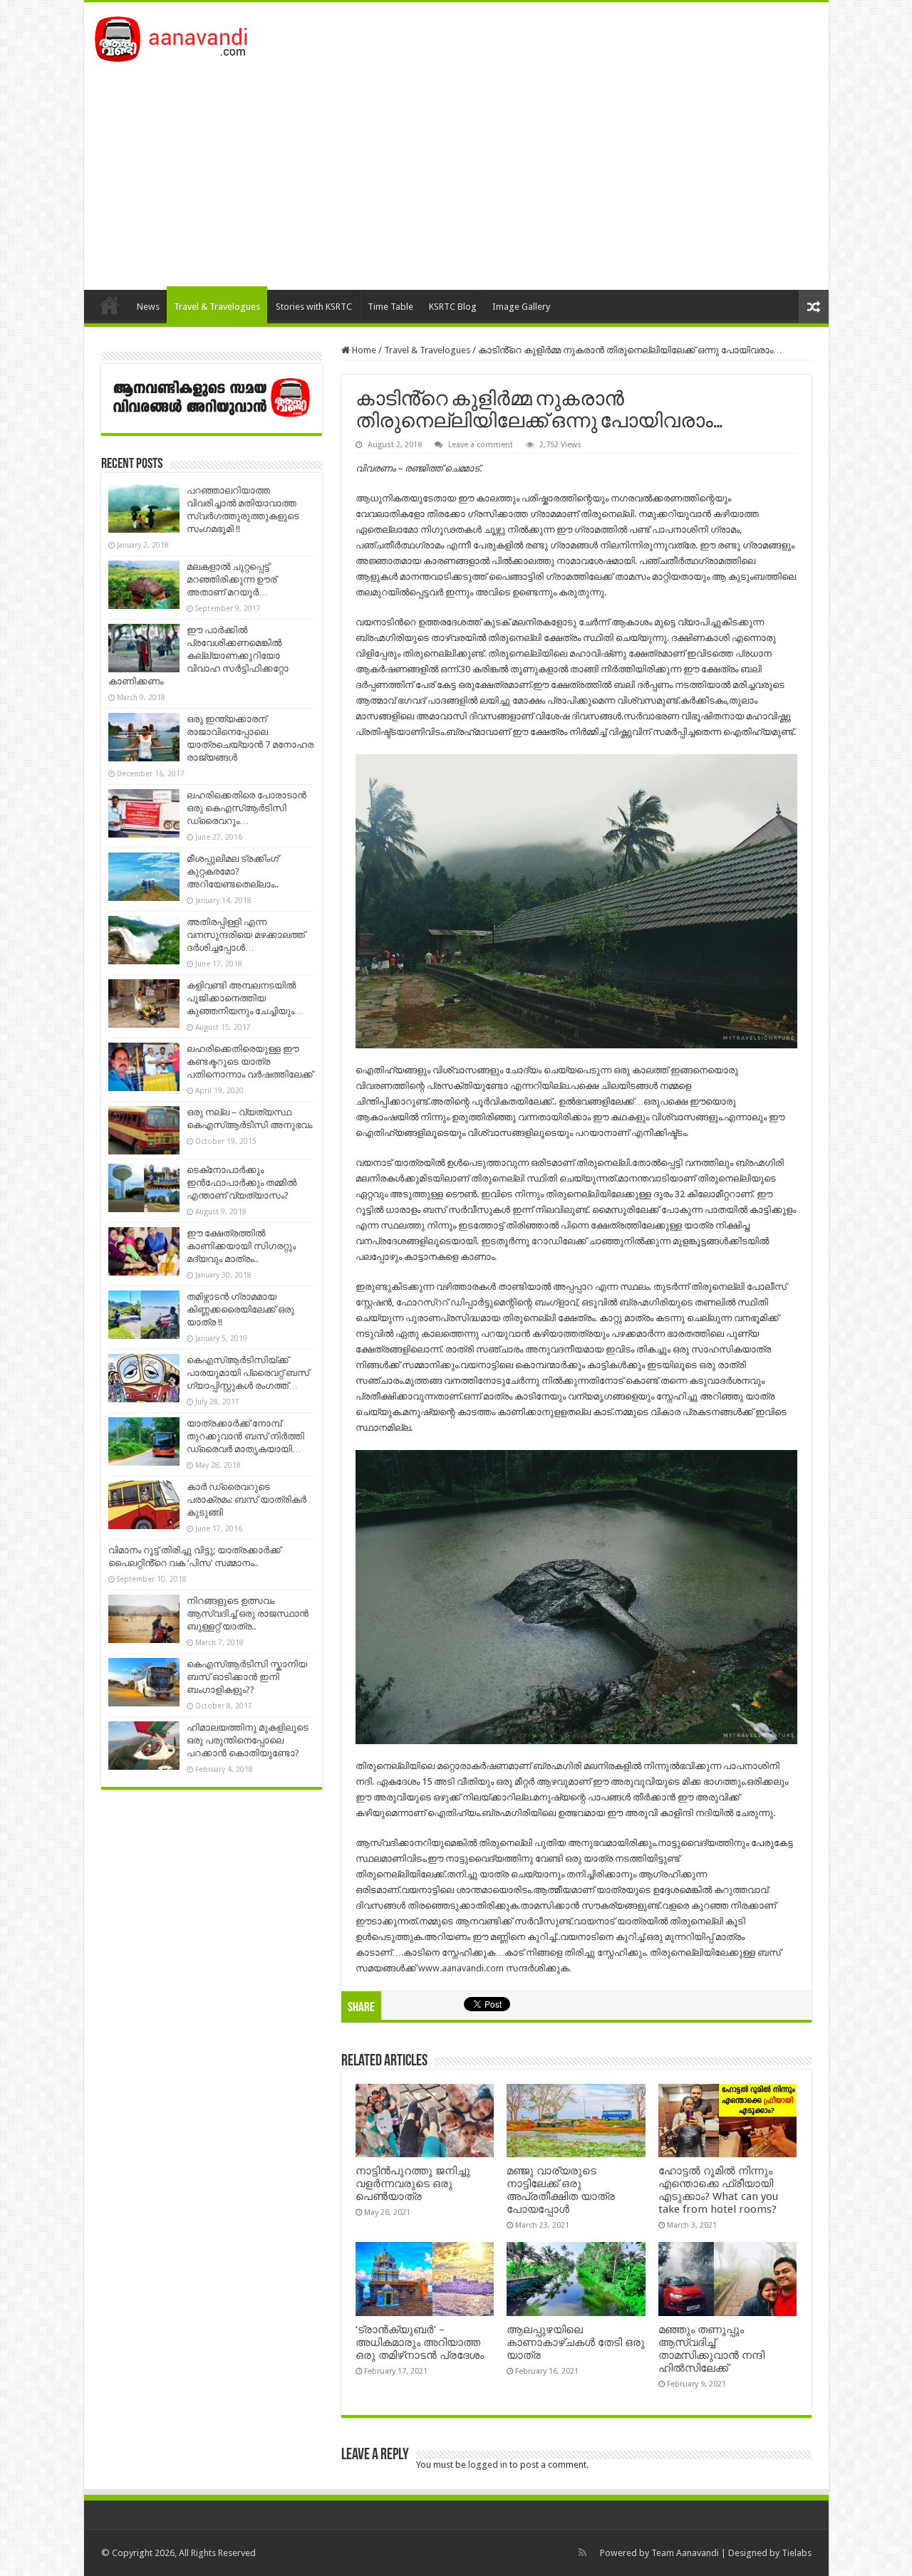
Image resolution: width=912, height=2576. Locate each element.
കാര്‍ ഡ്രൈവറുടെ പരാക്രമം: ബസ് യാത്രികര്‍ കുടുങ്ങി (247, 1500)
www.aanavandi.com (461, 1968)
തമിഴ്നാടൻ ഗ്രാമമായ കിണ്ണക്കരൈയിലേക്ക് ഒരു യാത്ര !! (240, 1309)
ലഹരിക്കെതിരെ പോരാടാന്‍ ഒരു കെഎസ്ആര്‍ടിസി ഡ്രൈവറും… (247, 808)
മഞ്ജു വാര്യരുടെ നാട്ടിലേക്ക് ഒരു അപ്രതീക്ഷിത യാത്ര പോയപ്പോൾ (561, 2190)
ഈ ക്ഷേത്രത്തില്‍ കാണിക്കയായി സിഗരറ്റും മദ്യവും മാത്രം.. (241, 1246)
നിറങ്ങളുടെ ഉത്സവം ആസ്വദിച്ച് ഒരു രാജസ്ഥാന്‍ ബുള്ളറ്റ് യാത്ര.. (248, 1613)
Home (110, 305)
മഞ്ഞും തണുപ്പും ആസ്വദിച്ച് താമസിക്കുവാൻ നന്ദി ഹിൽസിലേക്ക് (711, 2349)
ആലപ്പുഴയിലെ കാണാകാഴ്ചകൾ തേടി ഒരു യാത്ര (576, 2342)
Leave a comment (481, 445)
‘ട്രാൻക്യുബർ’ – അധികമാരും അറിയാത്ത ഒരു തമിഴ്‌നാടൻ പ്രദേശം (420, 2342)
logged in (488, 2465)
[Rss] (582, 2552)
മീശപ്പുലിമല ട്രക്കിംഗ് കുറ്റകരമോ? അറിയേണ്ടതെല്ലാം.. (233, 871)
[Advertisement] (456, 169)
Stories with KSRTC (314, 307)
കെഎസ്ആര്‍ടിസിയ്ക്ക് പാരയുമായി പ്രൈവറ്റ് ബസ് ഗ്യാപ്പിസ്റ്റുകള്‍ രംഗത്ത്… (248, 1373)
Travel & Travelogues (217, 307)
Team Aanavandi (685, 2553)
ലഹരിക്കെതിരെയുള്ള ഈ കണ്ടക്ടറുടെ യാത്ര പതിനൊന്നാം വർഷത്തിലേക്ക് (250, 1062)
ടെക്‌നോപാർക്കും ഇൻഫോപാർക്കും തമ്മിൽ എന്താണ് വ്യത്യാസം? (242, 1183)
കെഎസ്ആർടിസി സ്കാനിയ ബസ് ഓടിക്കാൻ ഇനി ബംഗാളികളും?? (247, 1677)
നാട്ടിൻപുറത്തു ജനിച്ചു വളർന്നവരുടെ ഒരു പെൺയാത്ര (413, 2184)
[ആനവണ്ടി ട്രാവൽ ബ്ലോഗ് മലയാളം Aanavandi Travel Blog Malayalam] (178, 36)
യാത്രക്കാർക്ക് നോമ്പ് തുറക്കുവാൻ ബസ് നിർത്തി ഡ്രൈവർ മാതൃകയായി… (245, 1436)
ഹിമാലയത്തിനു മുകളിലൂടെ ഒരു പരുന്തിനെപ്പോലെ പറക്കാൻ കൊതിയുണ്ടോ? (248, 1740)
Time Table (390, 307)
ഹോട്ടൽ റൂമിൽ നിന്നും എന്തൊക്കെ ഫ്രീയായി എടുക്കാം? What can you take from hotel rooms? (718, 2190)
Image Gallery (521, 307)
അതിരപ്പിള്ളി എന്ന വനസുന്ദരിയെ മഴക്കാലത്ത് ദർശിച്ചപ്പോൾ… (246, 935)
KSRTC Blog (453, 307)
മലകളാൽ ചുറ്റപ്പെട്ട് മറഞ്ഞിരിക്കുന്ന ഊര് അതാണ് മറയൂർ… (232, 579)
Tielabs (797, 2553)
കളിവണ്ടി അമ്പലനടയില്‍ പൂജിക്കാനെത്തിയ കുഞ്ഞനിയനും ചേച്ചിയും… (245, 998)
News (148, 307)
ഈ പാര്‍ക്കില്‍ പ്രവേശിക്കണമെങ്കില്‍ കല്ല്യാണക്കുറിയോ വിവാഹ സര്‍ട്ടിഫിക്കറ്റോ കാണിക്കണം (198, 656)
